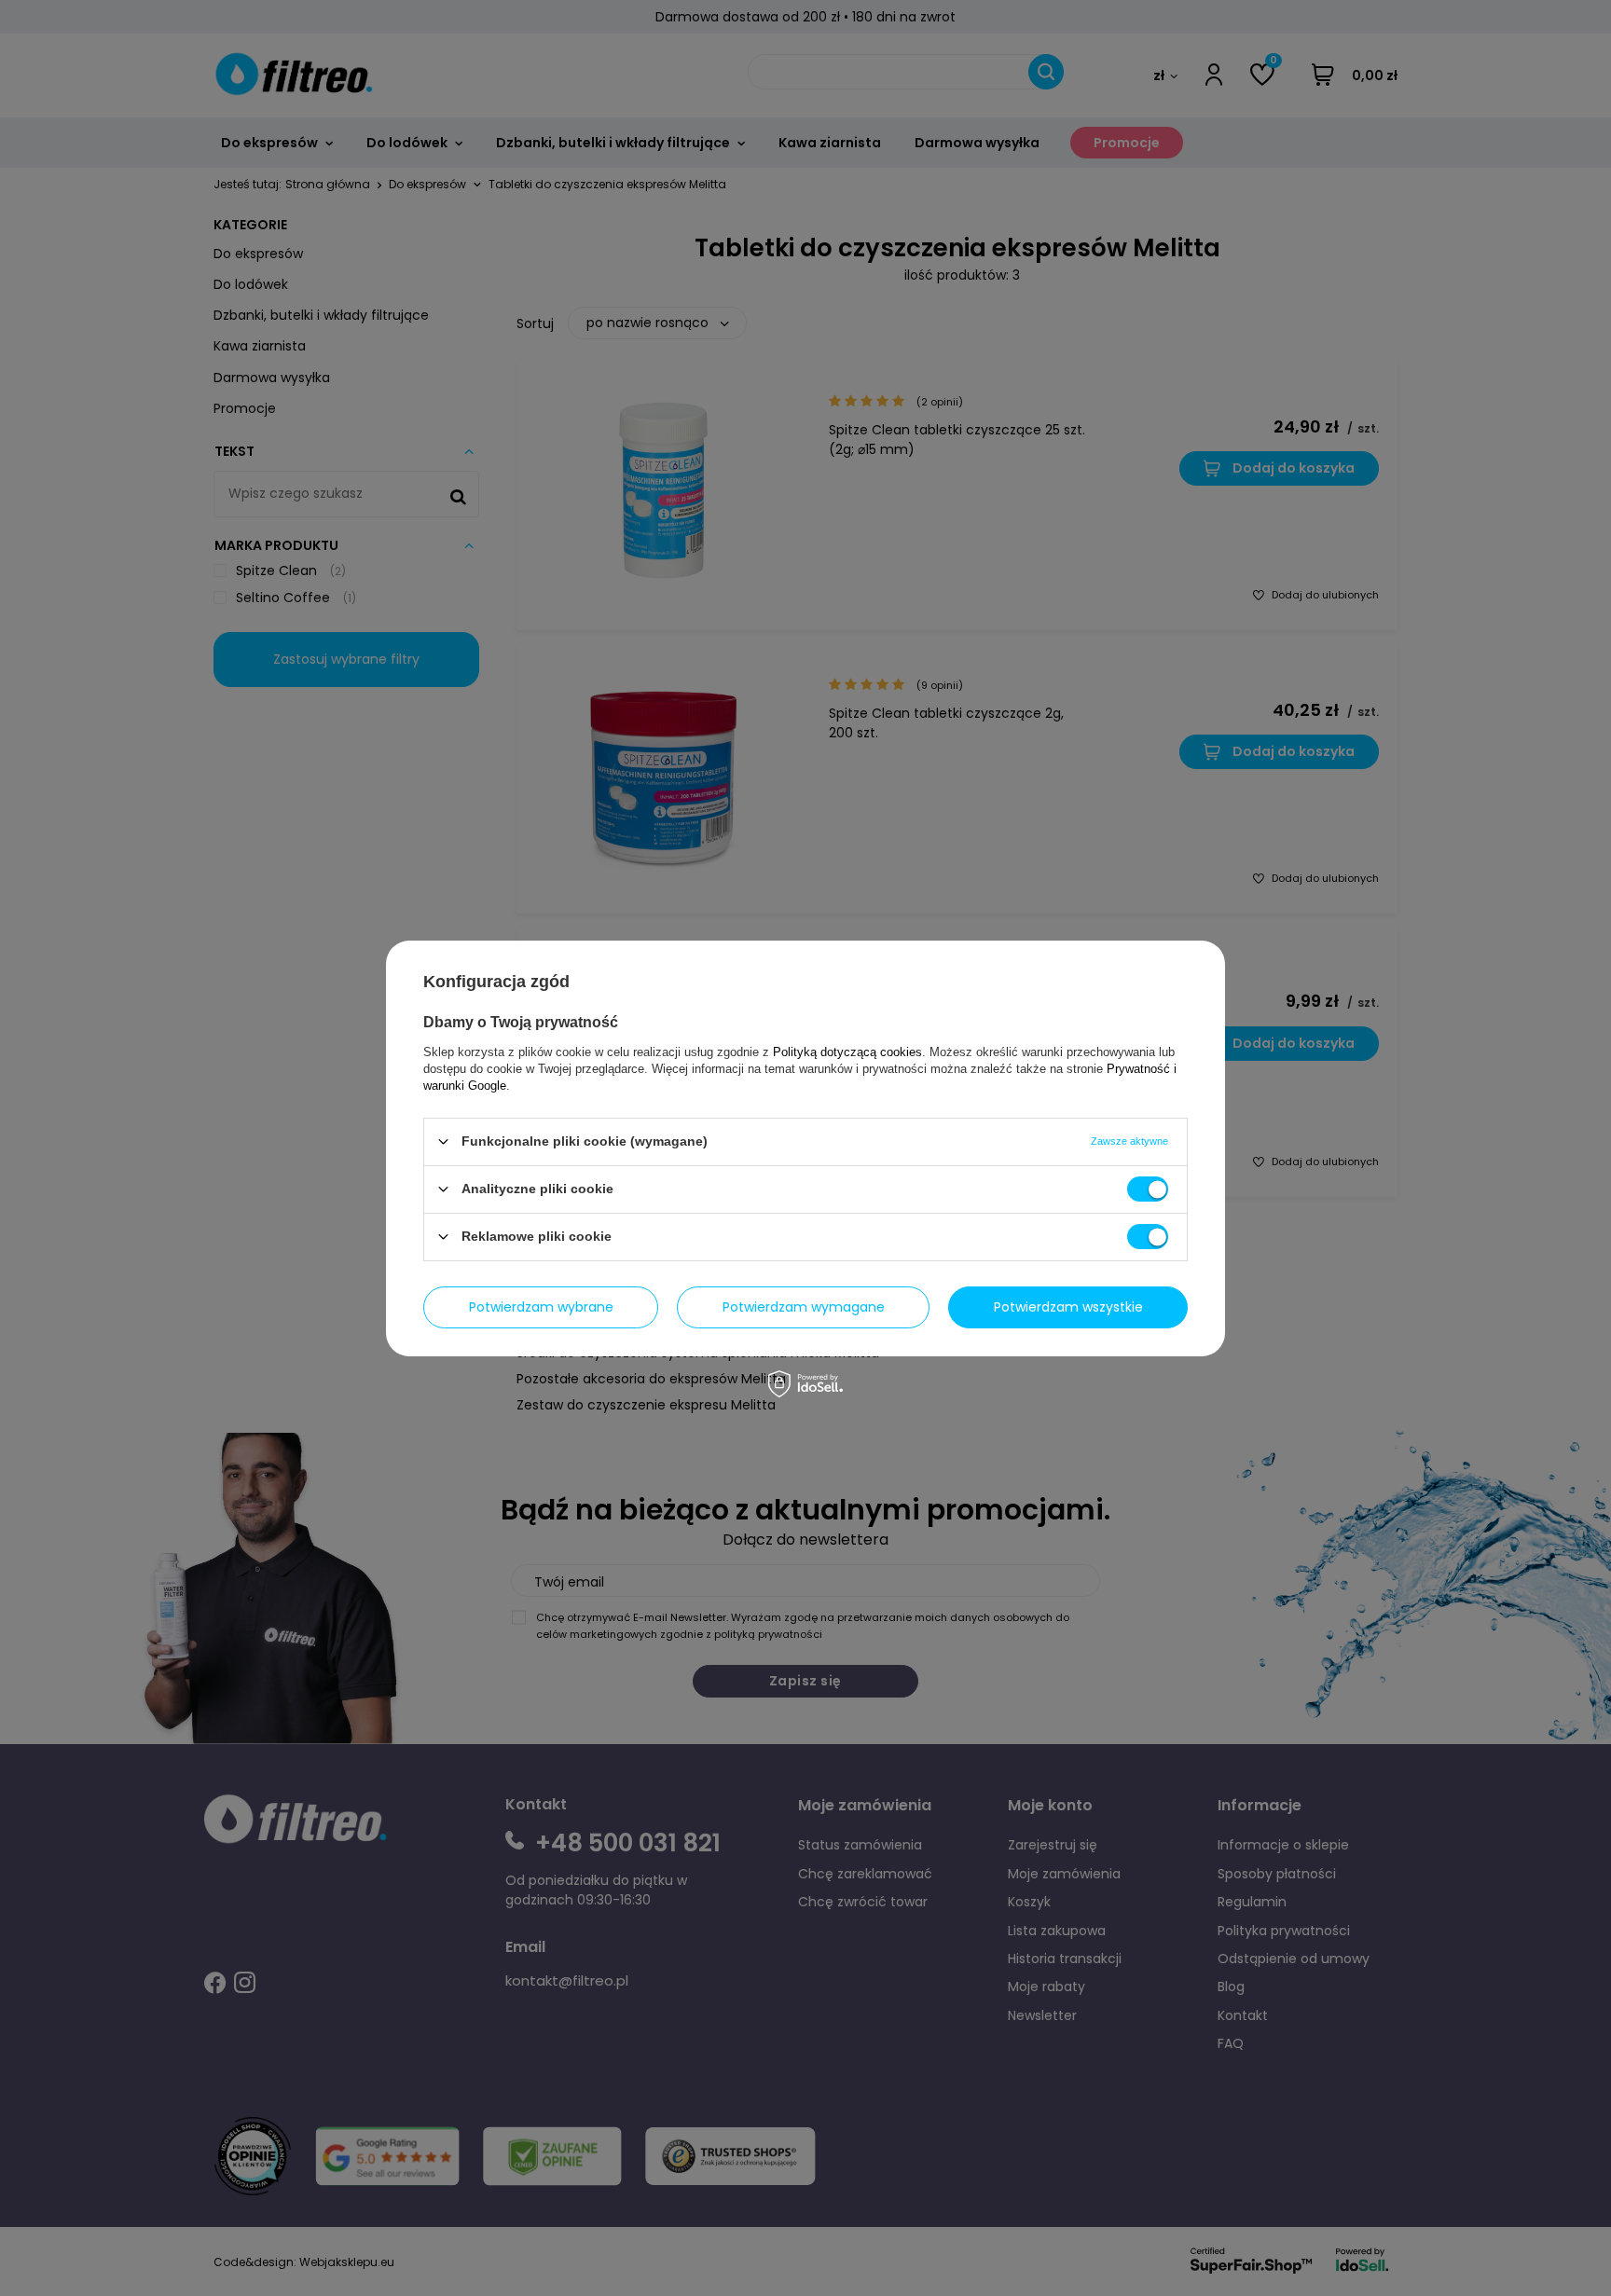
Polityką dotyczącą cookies (847, 1051)
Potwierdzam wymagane (804, 1307)
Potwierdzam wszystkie (1068, 1307)
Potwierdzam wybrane (541, 1307)
